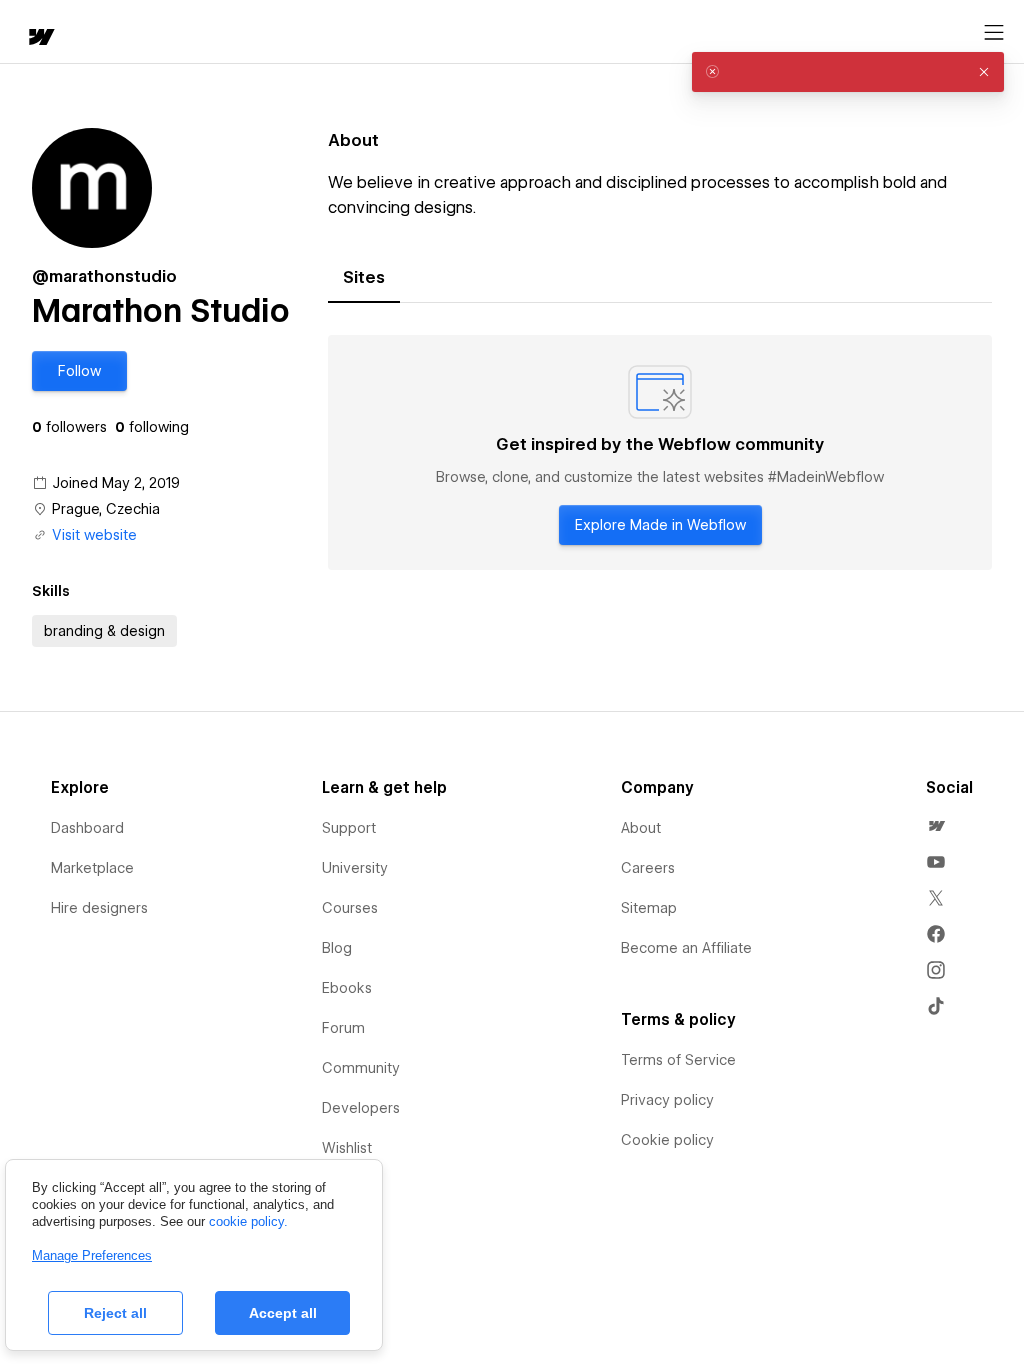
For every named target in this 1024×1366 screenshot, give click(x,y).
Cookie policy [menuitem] (667, 1140)
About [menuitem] (641, 828)
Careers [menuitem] (648, 868)
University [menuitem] (355, 868)
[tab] (364, 278)
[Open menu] (994, 33)
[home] (40, 38)
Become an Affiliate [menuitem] (686, 948)
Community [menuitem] (361, 1068)
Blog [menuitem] (337, 948)
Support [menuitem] (349, 828)
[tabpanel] (660, 453)
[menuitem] (936, 826)
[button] (79, 371)
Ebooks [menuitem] (347, 988)
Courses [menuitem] (350, 908)
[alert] (848, 72)
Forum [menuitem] (343, 1028)
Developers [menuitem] (361, 1108)
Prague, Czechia (106, 509)
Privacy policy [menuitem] (667, 1100)
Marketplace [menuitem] (92, 868)
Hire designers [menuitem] (99, 908)
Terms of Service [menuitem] (678, 1060)
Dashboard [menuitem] (87, 828)
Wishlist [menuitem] (347, 1148)
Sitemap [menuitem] (649, 908)
